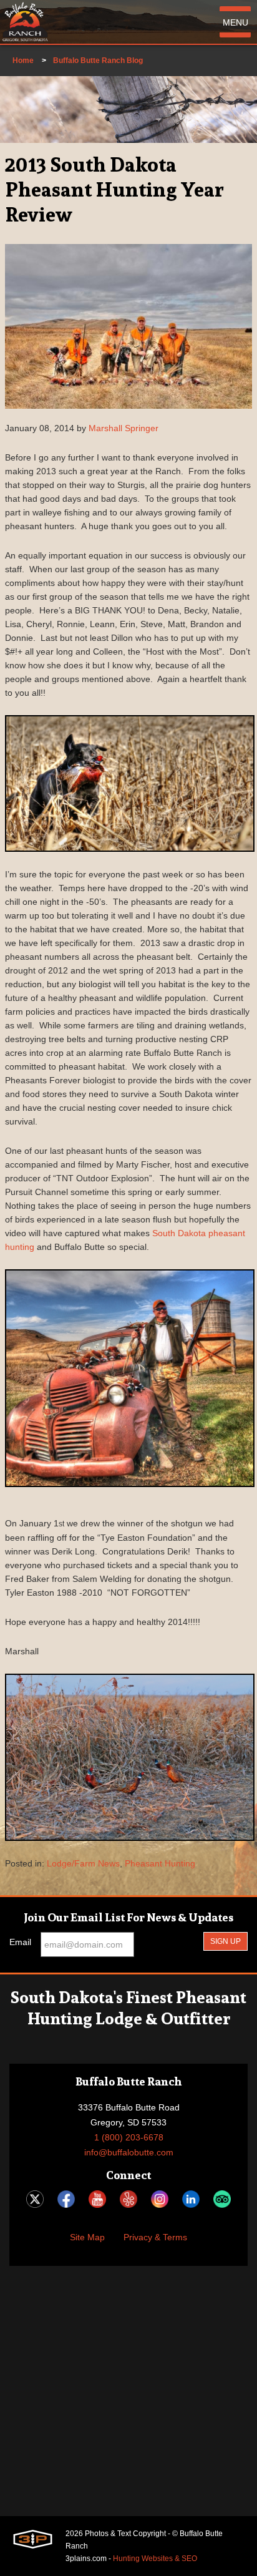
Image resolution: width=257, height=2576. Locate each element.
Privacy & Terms (155, 2237)
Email (20, 1942)
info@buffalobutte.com (129, 2152)
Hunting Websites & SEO (155, 2559)
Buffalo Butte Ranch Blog (98, 61)
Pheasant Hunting (160, 1863)
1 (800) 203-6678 (129, 2137)
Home (23, 61)
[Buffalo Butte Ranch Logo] (25, 22)
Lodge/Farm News (83, 1863)
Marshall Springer (124, 428)
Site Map (87, 2237)
